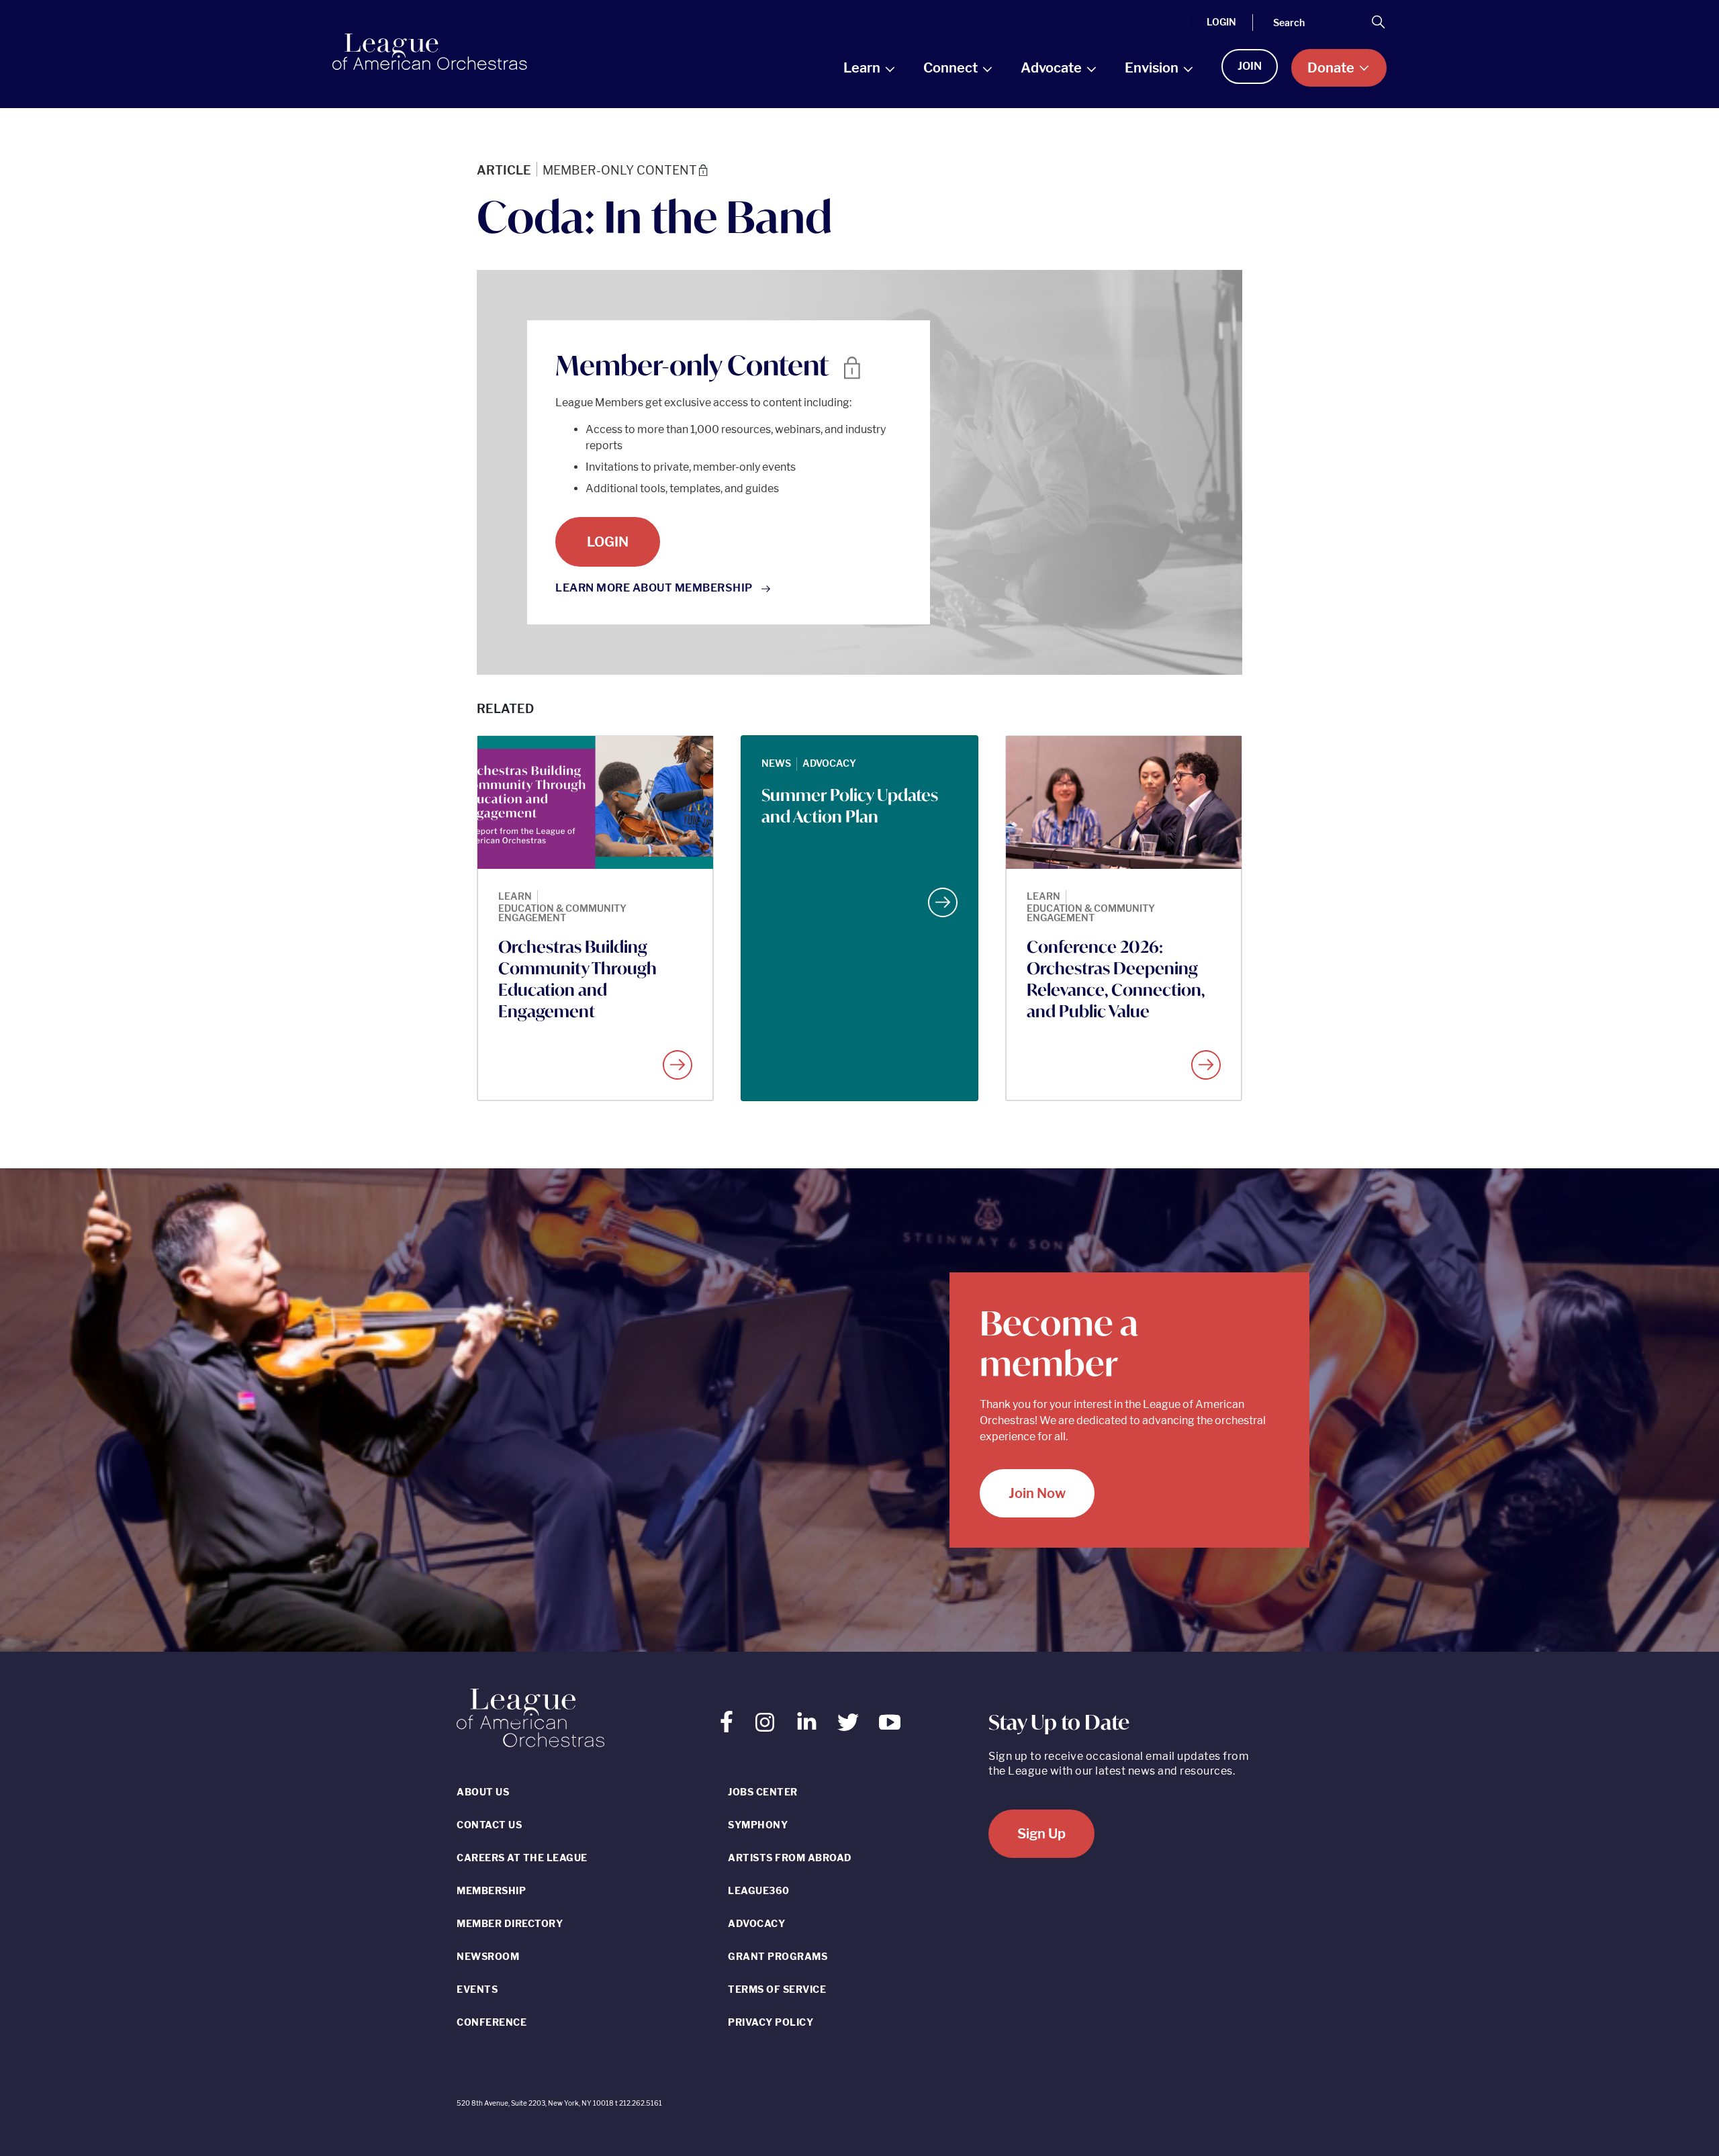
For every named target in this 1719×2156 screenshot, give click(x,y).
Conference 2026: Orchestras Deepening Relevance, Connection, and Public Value (1116, 979)
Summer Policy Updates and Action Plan (850, 806)
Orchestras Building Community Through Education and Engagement (577, 979)
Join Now (1037, 1493)
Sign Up (1041, 1834)
